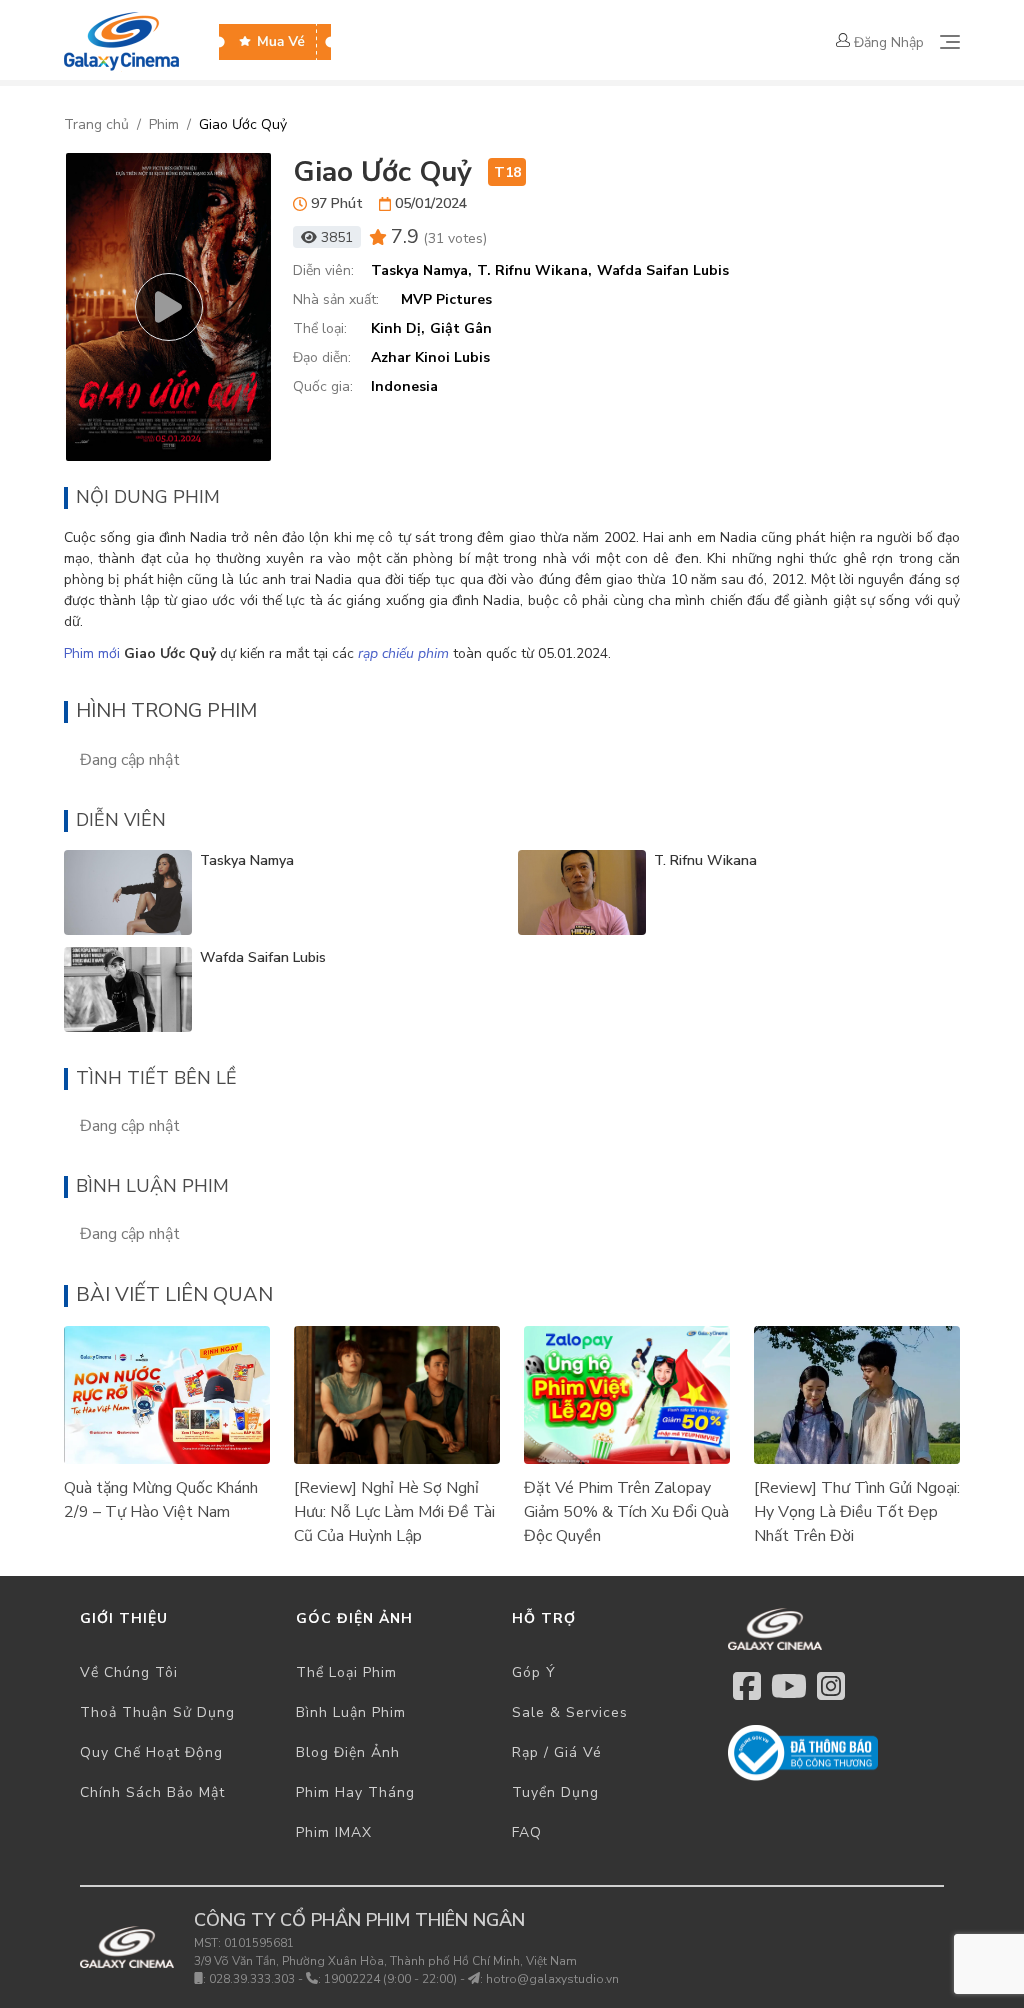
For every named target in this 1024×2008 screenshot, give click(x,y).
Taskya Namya (247, 860)
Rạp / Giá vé (557, 1752)
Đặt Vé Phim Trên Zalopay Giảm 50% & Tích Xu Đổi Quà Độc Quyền (626, 1512)
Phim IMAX (334, 1832)
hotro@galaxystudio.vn (552, 1979)
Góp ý (534, 1672)
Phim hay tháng (355, 1792)
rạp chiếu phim (403, 653)
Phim (164, 124)
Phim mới (92, 653)
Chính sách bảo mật (152, 1792)
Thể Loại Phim (346, 1672)
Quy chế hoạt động (151, 1752)
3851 (337, 237)
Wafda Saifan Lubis (263, 957)
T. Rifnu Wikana (705, 860)
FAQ (527, 1832)
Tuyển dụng (555, 1792)
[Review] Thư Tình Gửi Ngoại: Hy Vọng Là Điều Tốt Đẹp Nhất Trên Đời (857, 1512)
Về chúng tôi (129, 1672)
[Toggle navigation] (950, 42)
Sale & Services (570, 1712)
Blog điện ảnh (348, 1752)
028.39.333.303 (252, 1979)
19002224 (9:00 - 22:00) (390, 1979)
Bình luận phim (351, 1712)
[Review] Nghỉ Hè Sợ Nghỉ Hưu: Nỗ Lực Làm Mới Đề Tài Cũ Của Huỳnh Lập (394, 1512)
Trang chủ (96, 124)
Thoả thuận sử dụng (157, 1712)
